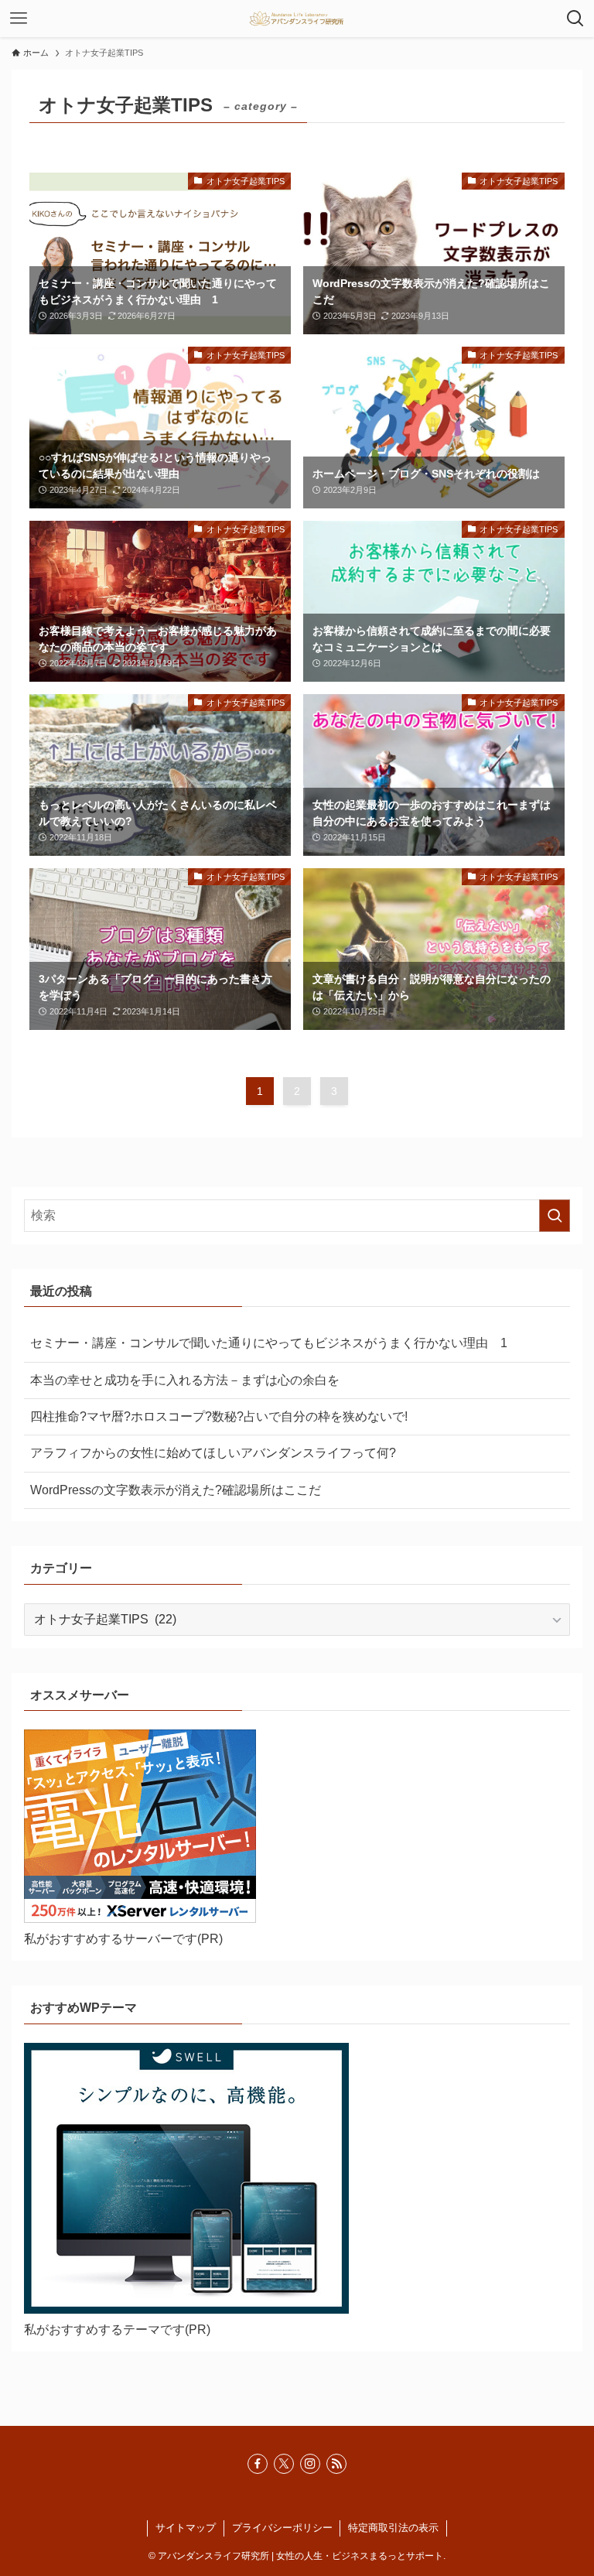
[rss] (336, 2464)
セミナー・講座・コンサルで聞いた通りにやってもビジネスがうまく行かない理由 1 (269, 1343)
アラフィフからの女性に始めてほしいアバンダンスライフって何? (213, 1453)
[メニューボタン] (19, 19)
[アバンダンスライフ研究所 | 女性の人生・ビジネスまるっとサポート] (297, 19)
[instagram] (310, 2464)
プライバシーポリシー (282, 2528)
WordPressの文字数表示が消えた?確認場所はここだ (176, 1490)
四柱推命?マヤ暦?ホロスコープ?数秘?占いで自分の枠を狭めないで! (219, 1416)
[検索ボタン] (575, 19)
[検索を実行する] (555, 1216)
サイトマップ (186, 2528)
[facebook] (258, 2464)
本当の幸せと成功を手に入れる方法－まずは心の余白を (185, 1380)
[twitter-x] (284, 2464)
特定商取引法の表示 (393, 2528)
